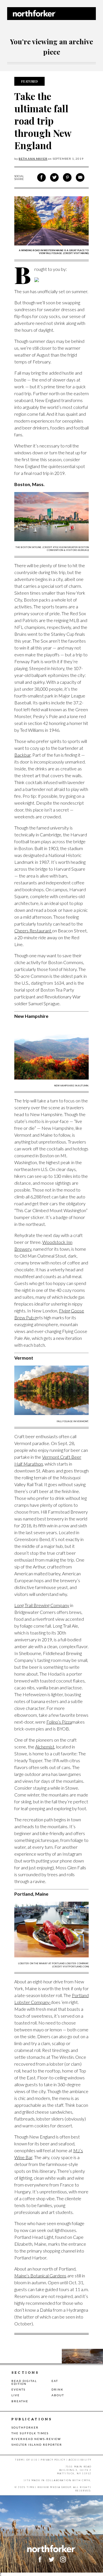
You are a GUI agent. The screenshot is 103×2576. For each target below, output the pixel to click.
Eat (55, 2381)
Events (18, 2389)
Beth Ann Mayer (33, 159)
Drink (58, 2389)
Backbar (22, 755)
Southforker (25, 2427)
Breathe (20, 2401)
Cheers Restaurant (33, 931)
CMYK (86, 2480)
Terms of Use (26, 2460)
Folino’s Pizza (59, 1722)
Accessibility (80, 2460)
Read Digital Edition (24, 2382)
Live (16, 2395)
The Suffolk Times (30, 2433)
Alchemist (45, 1747)
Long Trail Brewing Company (42, 1605)
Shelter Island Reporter (37, 2445)
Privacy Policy (53, 2460)
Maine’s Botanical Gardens (40, 2276)
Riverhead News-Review (36, 2439)
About (58, 2395)
